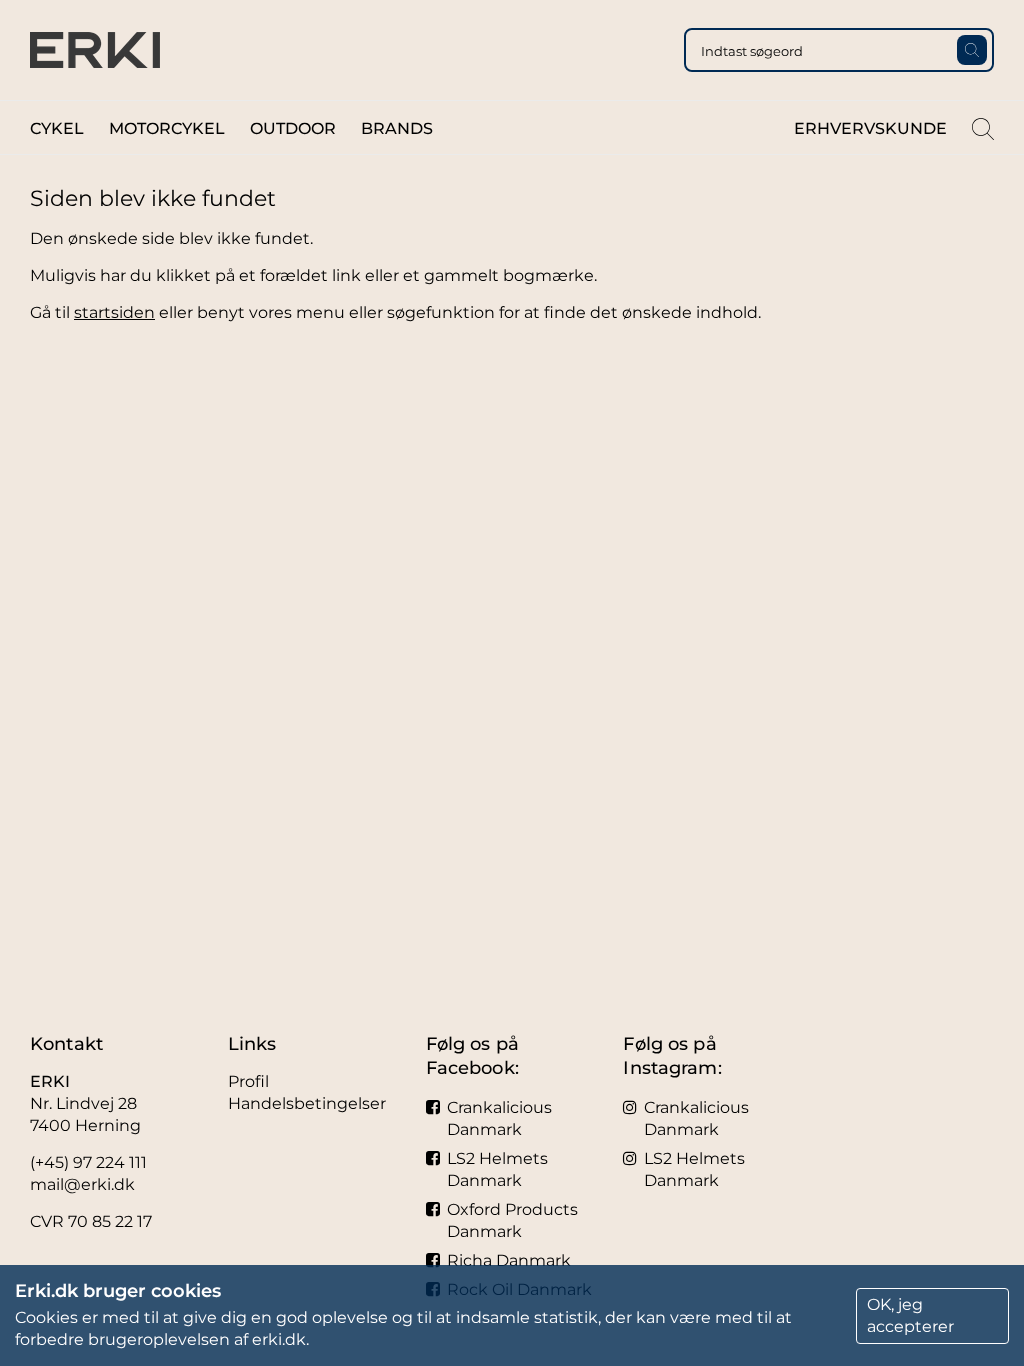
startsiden (114, 312)
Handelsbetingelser (307, 1103)
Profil (248, 1081)
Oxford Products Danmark (512, 1220)
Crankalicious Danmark (499, 1118)
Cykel (57, 128)
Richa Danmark (509, 1260)
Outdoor (293, 128)
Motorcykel (167, 128)
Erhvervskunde (870, 128)
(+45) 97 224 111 (88, 1162)
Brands (397, 128)
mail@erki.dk (82, 1184)
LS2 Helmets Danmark (497, 1169)
